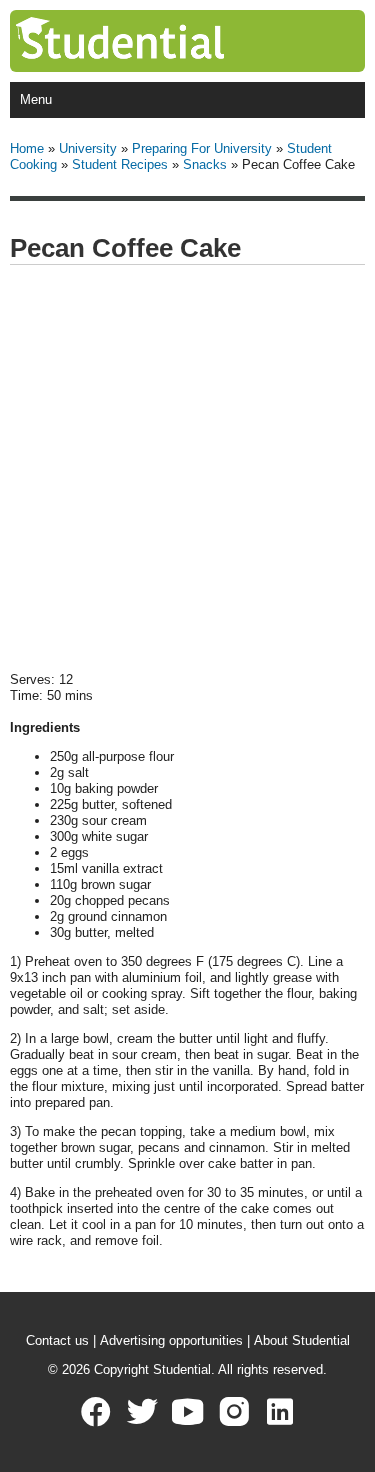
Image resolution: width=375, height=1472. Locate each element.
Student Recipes (120, 164)
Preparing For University (202, 148)
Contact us (57, 1340)
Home (27, 148)
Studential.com (161, 41)
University (88, 148)
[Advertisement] (187, 469)
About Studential (302, 1340)
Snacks (205, 164)
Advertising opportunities (171, 1340)
